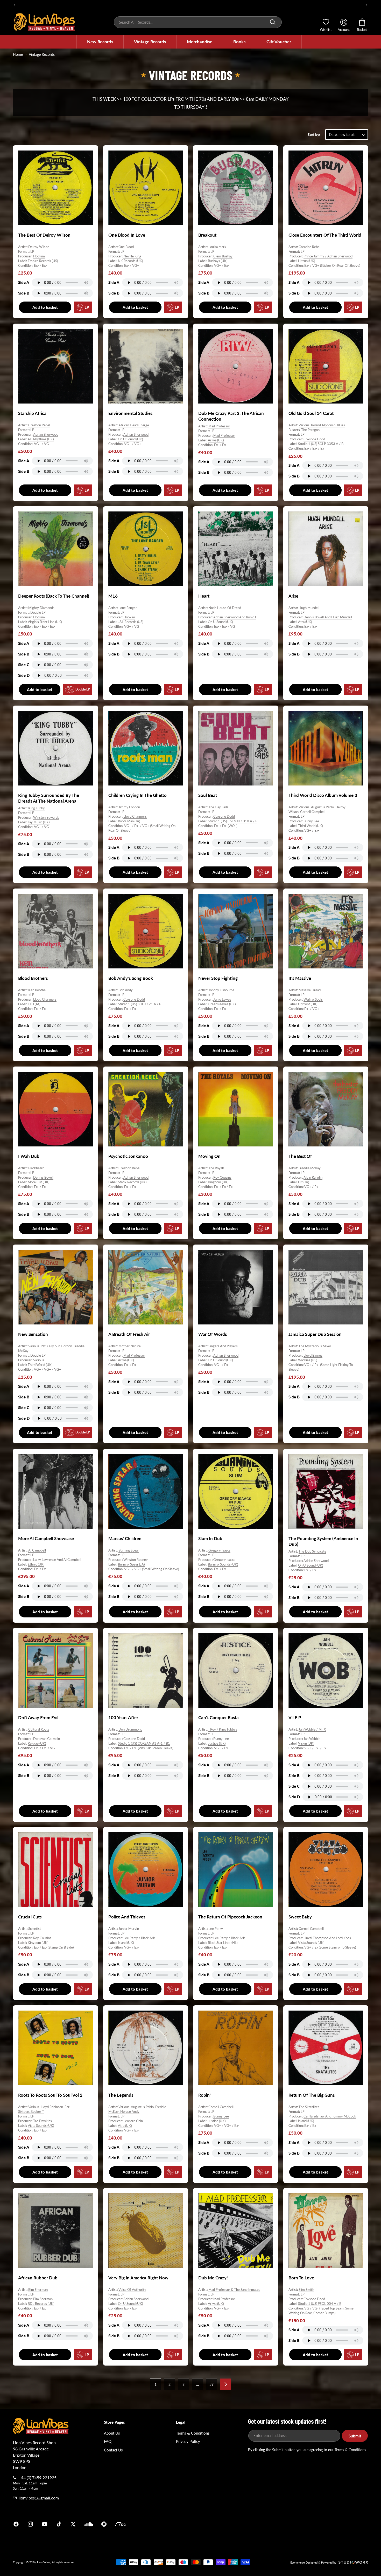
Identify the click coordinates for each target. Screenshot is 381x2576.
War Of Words (213, 1334)
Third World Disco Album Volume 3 (323, 795)
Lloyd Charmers (135, 816)
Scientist (35, 1929)
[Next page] (225, 2384)
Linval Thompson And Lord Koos (327, 1938)
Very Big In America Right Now (138, 2277)
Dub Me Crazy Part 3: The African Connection (231, 416)
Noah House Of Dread (225, 608)
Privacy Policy (188, 2441)
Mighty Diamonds (41, 608)
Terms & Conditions (193, 2433)
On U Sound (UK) (130, 439)
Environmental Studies (130, 413)
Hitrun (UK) (306, 261)
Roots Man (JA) (129, 821)
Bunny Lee (311, 821)
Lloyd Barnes (313, 1355)
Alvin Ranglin (313, 1177)
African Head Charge (134, 425)
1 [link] (156, 2384)
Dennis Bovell (43, 1177)
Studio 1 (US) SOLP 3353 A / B (321, 444)
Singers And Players (223, 1346)
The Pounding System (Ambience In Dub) (323, 1541)
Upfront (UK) (308, 1004)
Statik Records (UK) (132, 1182)
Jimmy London (129, 807)
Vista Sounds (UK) (311, 1943)
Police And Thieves (127, 1917)
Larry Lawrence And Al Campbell (57, 1560)
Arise (293, 596)
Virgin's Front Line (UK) (45, 622)
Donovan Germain (47, 1739)
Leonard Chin (133, 2121)
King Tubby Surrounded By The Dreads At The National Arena (49, 798)
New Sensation (33, 1334)
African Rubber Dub (38, 2277)
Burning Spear (129, 1550)
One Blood (126, 247)
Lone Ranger (128, 608)
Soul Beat (208, 795)
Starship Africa (32, 413)
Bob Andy (126, 990)
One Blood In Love (127, 235)
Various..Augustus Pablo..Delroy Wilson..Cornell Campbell (317, 809)
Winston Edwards (46, 817)
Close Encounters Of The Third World (325, 235)
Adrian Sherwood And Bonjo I (235, 617)
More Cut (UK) (38, 1182)
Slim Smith (306, 2289)
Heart (204, 596)
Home (18, 54)
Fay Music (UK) (39, 822)
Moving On (209, 1156)
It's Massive (300, 978)
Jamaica (251, 2524)
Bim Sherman (38, 2289)
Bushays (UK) (218, 261)
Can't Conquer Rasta (218, 1717)
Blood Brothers (33, 978)
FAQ (108, 2441)
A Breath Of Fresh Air (129, 1334)
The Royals (216, 1168)
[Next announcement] (366, 5)
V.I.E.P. (295, 1717)
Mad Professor (219, 426)
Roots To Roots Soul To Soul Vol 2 (50, 2095)
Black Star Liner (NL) (223, 1943)
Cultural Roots (39, 1729)
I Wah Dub (29, 1156)
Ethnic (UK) (36, 1564)
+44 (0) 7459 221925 (38, 2478)
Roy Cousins (222, 1177)
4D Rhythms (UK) (41, 439)
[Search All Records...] (273, 22)
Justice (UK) (217, 1743)
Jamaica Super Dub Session (315, 1334)
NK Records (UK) (130, 261)
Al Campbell (37, 1550)
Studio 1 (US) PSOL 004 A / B (320, 2304)
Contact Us (113, 2450)
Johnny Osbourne (221, 990)
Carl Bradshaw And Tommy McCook (330, 2116)
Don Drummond (130, 1729)
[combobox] (198, 22)
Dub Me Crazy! (213, 2277)
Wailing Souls (313, 999)
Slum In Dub (210, 1538)
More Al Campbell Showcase (46, 1538)
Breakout (207, 235)
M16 (113, 596)
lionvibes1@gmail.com (39, 2498)
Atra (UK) (305, 622)
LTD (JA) (34, 1004)
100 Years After (123, 1717)
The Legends (121, 2095)
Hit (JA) (304, 1182)
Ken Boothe (37, 990)
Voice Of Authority (132, 2289)
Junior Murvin (129, 1929)
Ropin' (204, 2095)
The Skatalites (309, 2107)
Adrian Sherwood (46, 434)
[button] (100, 42)
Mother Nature (130, 1346)
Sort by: (314, 135)
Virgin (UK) (306, 1743)
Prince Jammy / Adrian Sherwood (328, 256)
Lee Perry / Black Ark (139, 1938)
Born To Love (301, 2277)
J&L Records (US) (130, 622)
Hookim (39, 256)
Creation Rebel (309, 247)
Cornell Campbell (311, 1929)
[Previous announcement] (15, 5)
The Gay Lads (218, 807)
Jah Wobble (312, 1739)
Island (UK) (126, 1943)
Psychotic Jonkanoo (128, 1156)
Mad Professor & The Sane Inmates (234, 2289)
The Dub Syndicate (312, 1551)
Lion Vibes (44, 2562)
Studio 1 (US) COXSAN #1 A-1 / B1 (144, 1743)
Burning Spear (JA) (131, 1564)
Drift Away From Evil (38, 1717)
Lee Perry (216, 1929)
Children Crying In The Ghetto (137, 795)
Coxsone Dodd (314, 439)
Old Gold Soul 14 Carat (311, 413)
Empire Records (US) (43, 261)
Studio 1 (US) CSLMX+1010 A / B (233, 821)
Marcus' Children (125, 1538)
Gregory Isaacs (219, 1550)
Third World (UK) (310, 826)
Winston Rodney (136, 1560)
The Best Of (300, 1156)
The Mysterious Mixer (315, 1346)
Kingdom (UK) (218, 1182)
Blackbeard (36, 1168)
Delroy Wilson (39, 247)
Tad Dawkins (43, 2121)
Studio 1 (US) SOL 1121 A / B (140, 1004)
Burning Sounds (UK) (223, 1564)
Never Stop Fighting (218, 978)
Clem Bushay (223, 256)
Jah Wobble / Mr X (312, 1729)
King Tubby (37, 808)
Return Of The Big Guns (312, 2095)
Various (39, 1360)
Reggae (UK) (37, 1743)
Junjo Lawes (222, 999)
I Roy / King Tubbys (223, 1729)
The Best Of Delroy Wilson (44, 235)
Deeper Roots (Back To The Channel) (54, 596)
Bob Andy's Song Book (131, 978)
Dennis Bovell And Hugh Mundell (328, 617)
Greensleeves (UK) (222, 1004)
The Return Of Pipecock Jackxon (230, 1917)
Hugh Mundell (309, 608)
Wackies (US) (308, 1360)
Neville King (132, 256)
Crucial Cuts (30, 1917)
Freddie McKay (310, 1168)
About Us (112, 2433)
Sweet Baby (300, 1917)
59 (211, 2384)
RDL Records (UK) (41, 2304)
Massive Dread (310, 990)
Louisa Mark (217, 247)
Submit (355, 2436)
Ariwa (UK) (216, 440)
